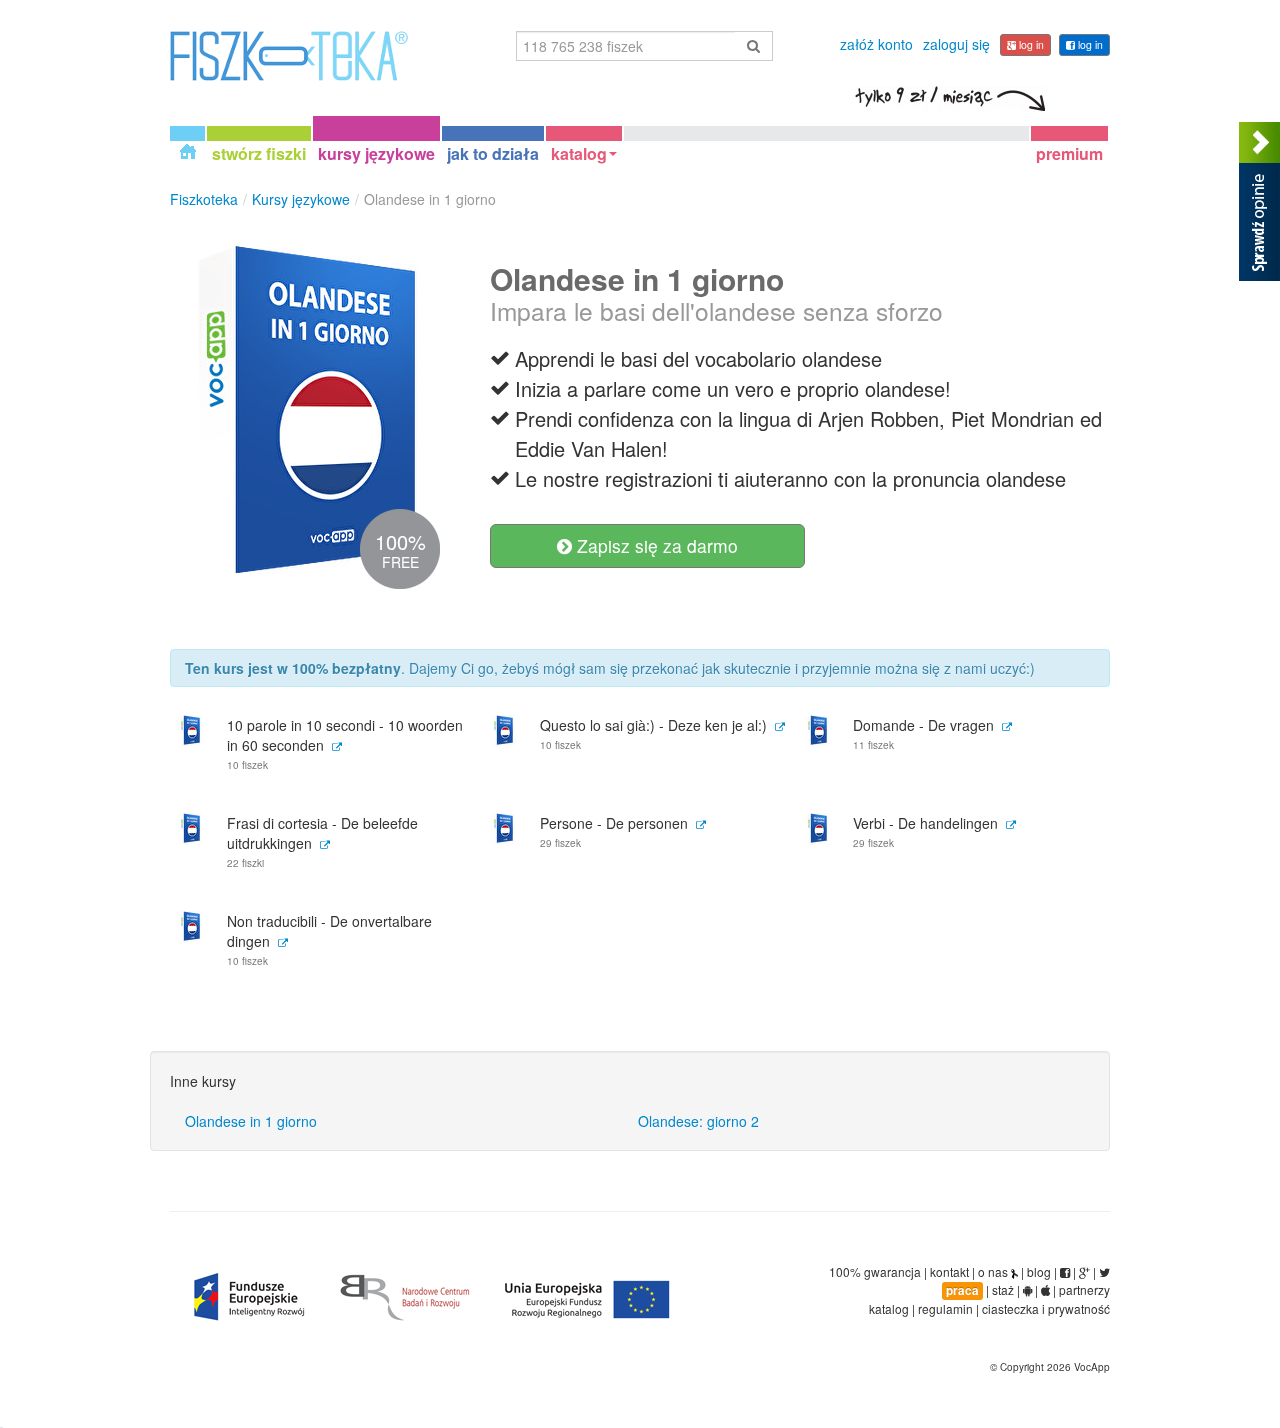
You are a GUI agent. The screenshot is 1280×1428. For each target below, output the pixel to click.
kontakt (949, 1271)
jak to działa (493, 153)
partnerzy (1084, 1289)
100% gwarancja (875, 1271)
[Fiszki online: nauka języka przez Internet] (289, 54)
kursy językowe (376, 153)
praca (962, 1290)
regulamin (945, 1308)
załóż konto (876, 44)
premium (1069, 153)
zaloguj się (956, 44)
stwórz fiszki (259, 153)
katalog (579, 153)
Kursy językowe (301, 199)
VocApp (1092, 1367)
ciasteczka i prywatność (1046, 1308)
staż (1003, 1289)
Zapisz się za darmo (655, 545)
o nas (993, 1271)
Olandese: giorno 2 (698, 1121)
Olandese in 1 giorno (251, 1121)
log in (1089, 44)
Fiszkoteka (204, 199)
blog (1039, 1271)
